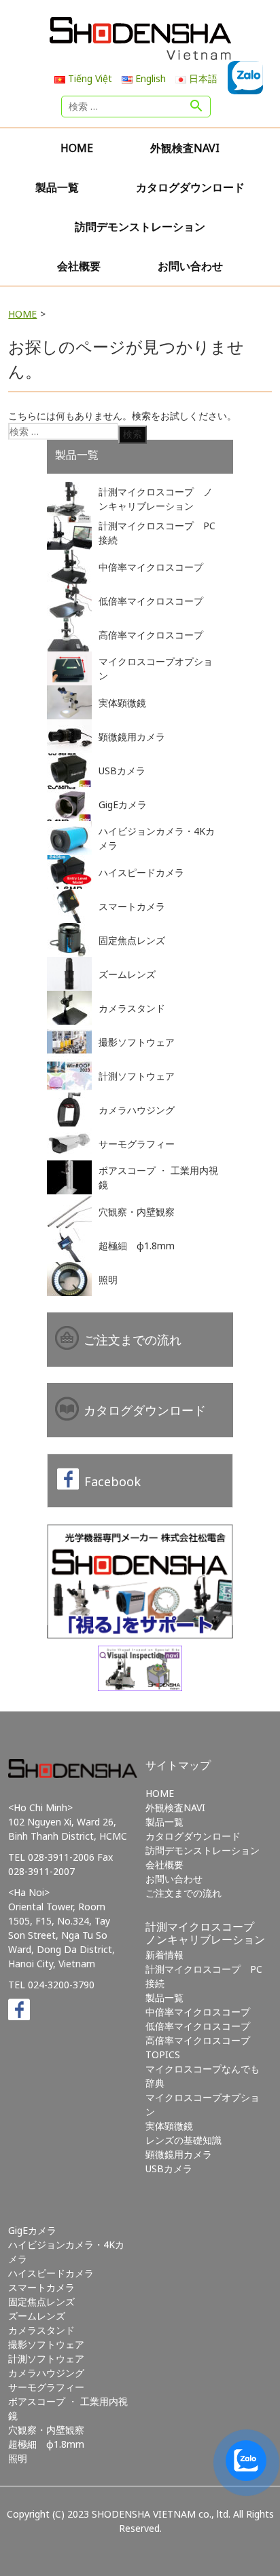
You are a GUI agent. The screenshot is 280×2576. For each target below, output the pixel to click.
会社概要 (79, 266)
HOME (77, 148)
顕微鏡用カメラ (179, 2154)
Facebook (112, 1481)
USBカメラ (169, 2168)
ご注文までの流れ (133, 1340)
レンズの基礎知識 (183, 2140)
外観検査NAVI (185, 148)
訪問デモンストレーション (140, 227)
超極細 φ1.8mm (46, 2444)
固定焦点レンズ (41, 2302)
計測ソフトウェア (46, 2359)
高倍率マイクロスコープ (198, 2040)
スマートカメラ (41, 2287)
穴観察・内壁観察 (46, 2430)
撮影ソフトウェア (46, 2344)
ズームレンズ (37, 2316)
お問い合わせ (190, 266)
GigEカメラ (32, 2230)
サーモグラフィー (46, 2387)
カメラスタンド (41, 2330)
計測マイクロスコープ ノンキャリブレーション (205, 1933)
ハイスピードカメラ (51, 2273)
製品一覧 (57, 187)
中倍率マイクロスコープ (198, 2012)
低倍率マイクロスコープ (198, 2026)
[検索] (196, 107)
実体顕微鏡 (169, 2126)
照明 (18, 2458)
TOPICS (163, 2054)
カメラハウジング (46, 2373)
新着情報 (164, 1955)
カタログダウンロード (190, 187)
